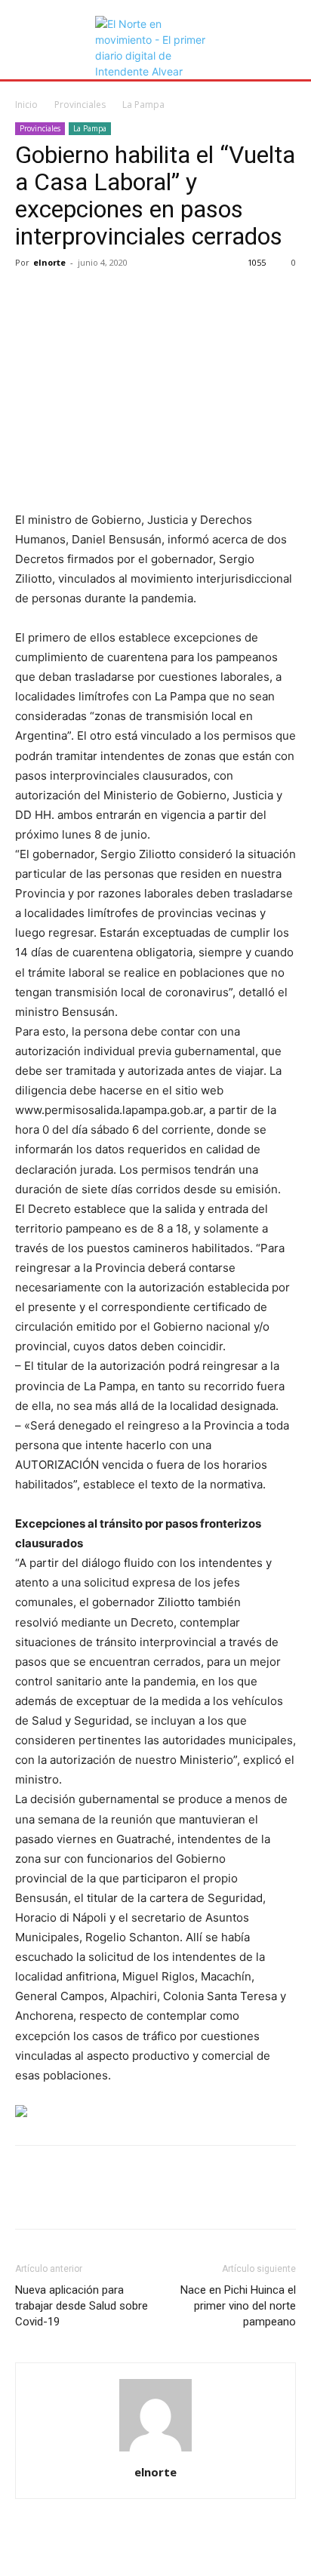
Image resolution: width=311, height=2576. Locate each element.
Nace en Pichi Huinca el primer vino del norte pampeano (238, 2306)
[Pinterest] (100, 297)
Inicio (26, 105)
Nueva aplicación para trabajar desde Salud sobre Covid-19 (82, 2306)
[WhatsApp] (134, 297)
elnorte (49, 262)
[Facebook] (30, 297)
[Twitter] (65, 297)
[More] (170, 297)
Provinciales (80, 105)
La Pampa (143, 105)
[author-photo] (155, 2451)
